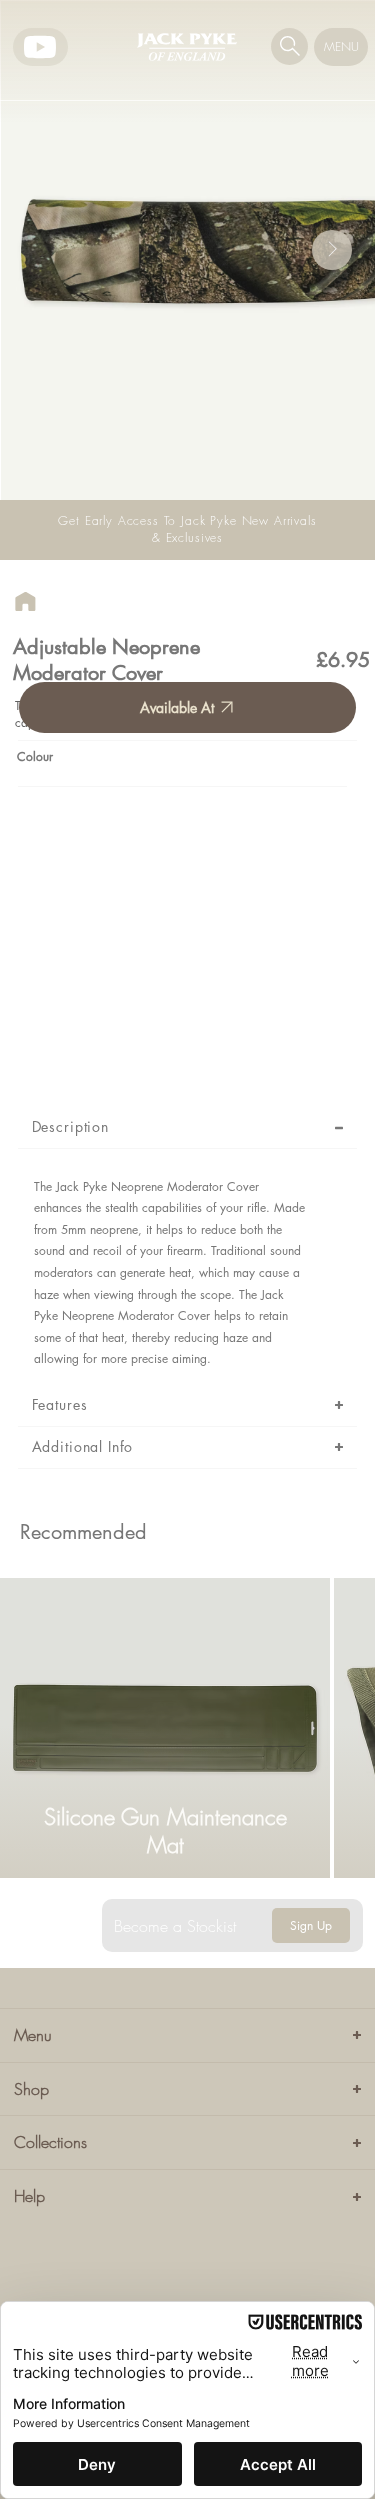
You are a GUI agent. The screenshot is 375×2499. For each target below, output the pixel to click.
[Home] (25, 601)
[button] (290, 46)
